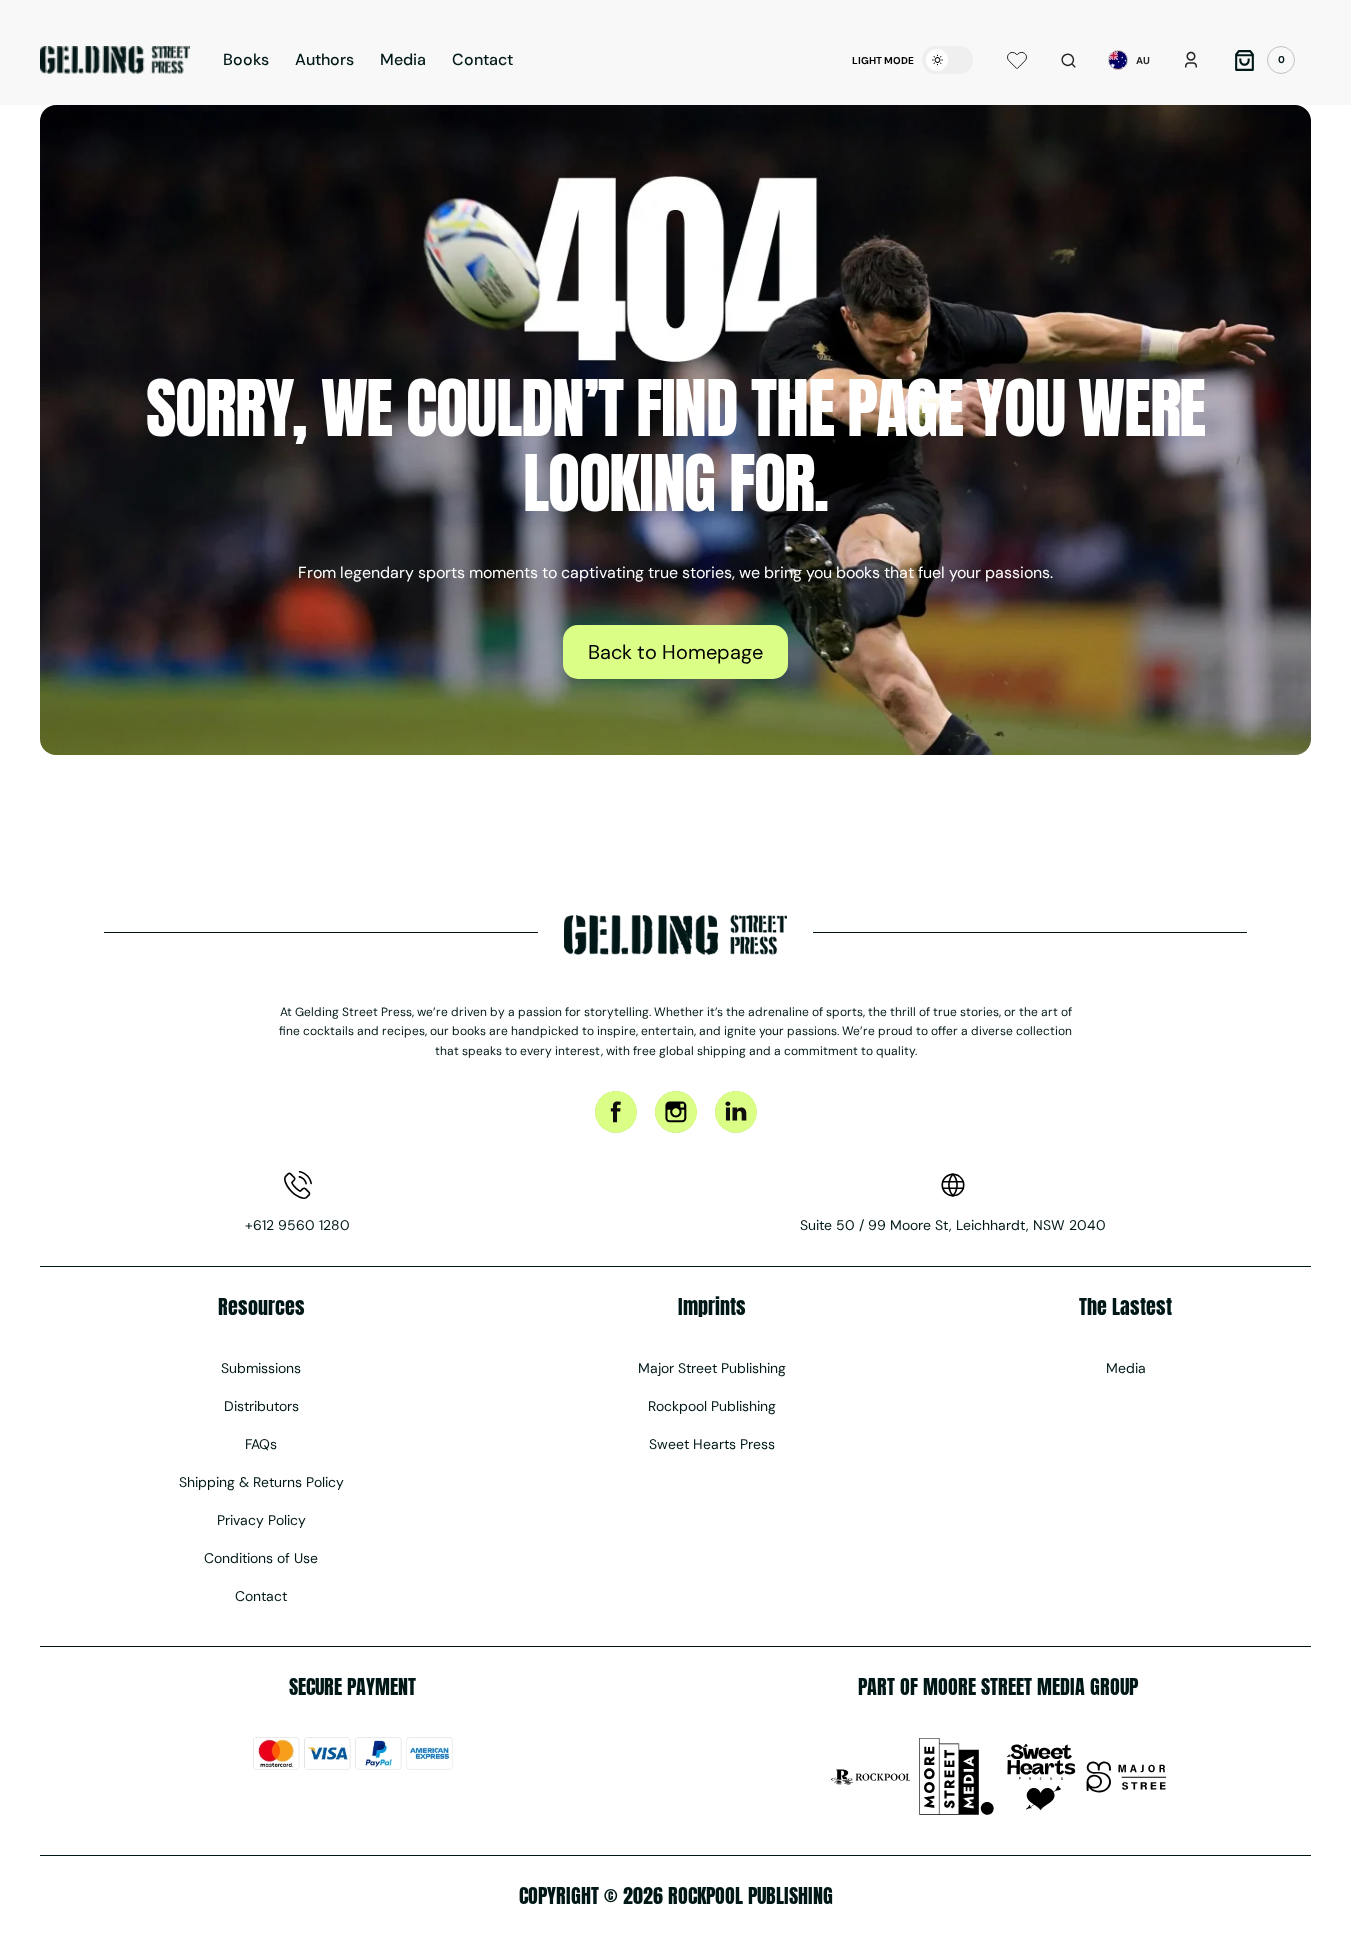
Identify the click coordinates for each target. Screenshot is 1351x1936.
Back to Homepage (675, 652)
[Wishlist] (1017, 60)
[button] (1068, 60)
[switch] (947, 60)
